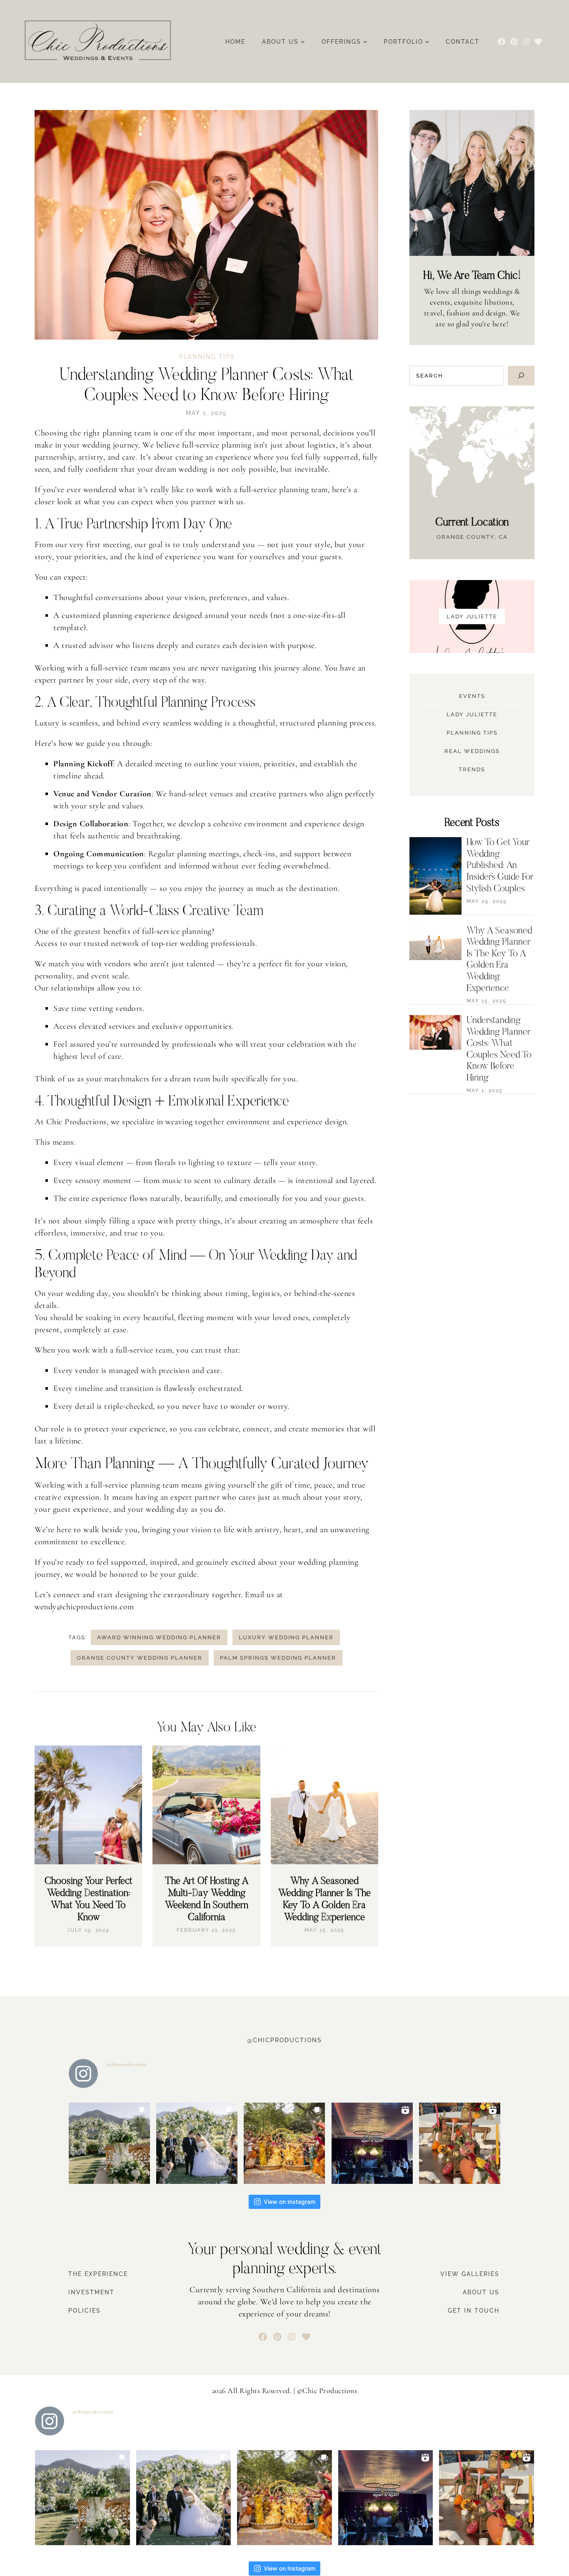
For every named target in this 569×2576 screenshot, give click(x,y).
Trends (472, 769)
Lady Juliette (472, 714)
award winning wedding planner (159, 1637)
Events (472, 696)
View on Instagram (289, 2202)
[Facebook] (502, 41)
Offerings (341, 42)
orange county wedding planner (140, 1658)
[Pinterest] (514, 41)
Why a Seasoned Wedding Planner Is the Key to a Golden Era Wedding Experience (499, 960)
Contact (463, 42)
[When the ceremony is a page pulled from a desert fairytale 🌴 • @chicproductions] (109, 2143)
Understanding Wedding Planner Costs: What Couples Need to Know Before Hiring (499, 1049)
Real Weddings (472, 751)
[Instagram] (526, 41)
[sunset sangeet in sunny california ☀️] (460, 2143)
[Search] (521, 376)
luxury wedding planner (286, 1637)
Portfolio (403, 42)
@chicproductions (127, 2064)
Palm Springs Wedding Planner (278, 1658)
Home (235, 42)
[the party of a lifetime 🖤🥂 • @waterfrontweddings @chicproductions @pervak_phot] (372, 2143)
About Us (280, 42)
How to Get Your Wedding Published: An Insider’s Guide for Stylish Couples (500, 866)
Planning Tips (207, 357)
